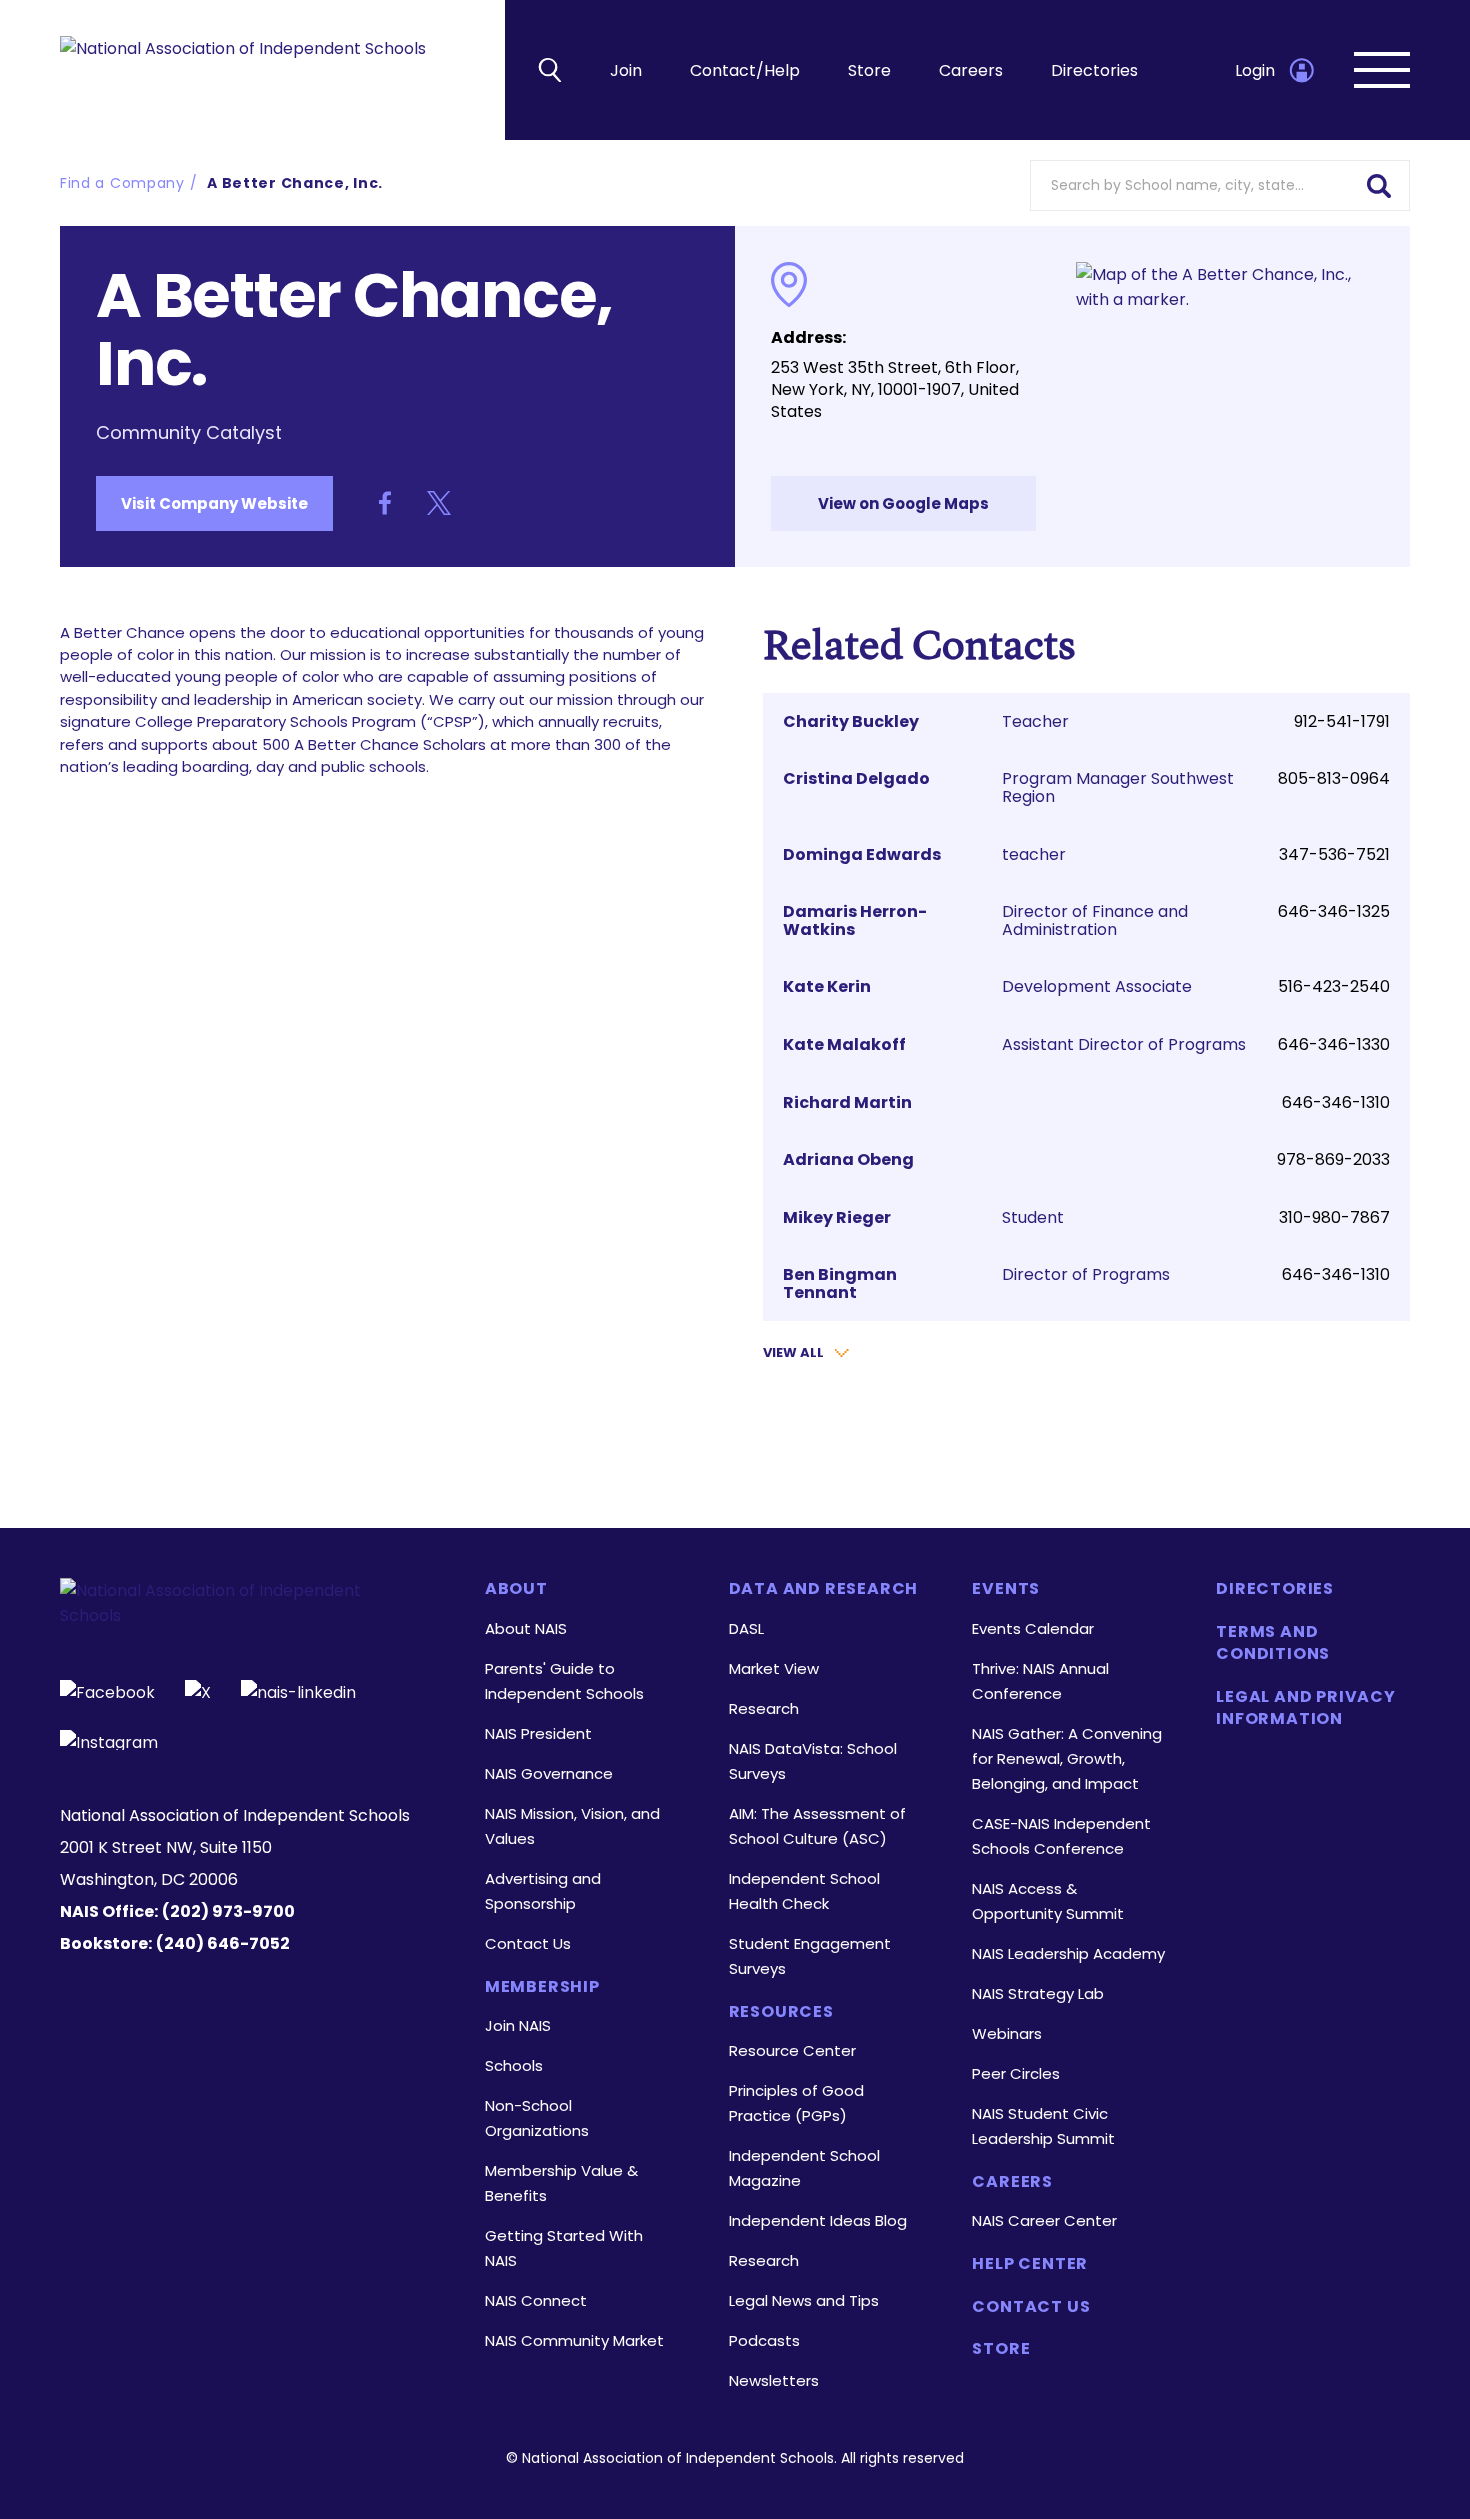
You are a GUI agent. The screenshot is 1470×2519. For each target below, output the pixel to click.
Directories (1094, 70)
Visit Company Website (214, 503)
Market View (774, 1668)
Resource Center (792, 2050)
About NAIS (526, 1628)
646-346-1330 (1334, 1044)
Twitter (439, 503)
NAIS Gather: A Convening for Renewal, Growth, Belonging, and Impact (1067, 1758)
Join (626, 70)
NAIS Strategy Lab (1038, 1993)
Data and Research (824, 1589)
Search (1380, 183)
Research (764, 1708)
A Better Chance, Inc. (295, 183)
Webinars (1007, 2033)
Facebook (385, 503)
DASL (746, 1628)
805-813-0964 (1334, 778)
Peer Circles (1016, 2073)
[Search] (550, 70)
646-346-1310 (1336, 1102)
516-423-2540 (1334, 986)
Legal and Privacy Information (1306, 1708)
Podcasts (764, 2340)
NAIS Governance (549, 1773)
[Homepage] (243, 70)
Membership (542, 1987)
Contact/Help (745, 70)
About (516, 1589)
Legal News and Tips (804, 2300)
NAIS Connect (536, 2300)
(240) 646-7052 (223, 1943)
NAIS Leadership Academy (1068, 1953)
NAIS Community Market (574, 2340)
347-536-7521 (1334, 854)
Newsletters (774, 2380)
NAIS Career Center (1044, 2220)
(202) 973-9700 (228, 1911)
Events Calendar (1033, 1628)
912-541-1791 (1342, 721)
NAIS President (538, 1733)
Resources (781, 2012)
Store (869, 70)
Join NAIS (518, 2025)
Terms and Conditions (1273, 1643)
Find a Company (122, 183)
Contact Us (528, 1943)
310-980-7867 (1334, 1217)
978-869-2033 (1333, 1159)
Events (1006, 1589)
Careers (971, 70)
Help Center (1030, 2264)
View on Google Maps (903, 503)
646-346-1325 (1334, 911)
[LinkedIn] (298, 1690)
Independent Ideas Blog (818, 2220)
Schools (514, 2065)
